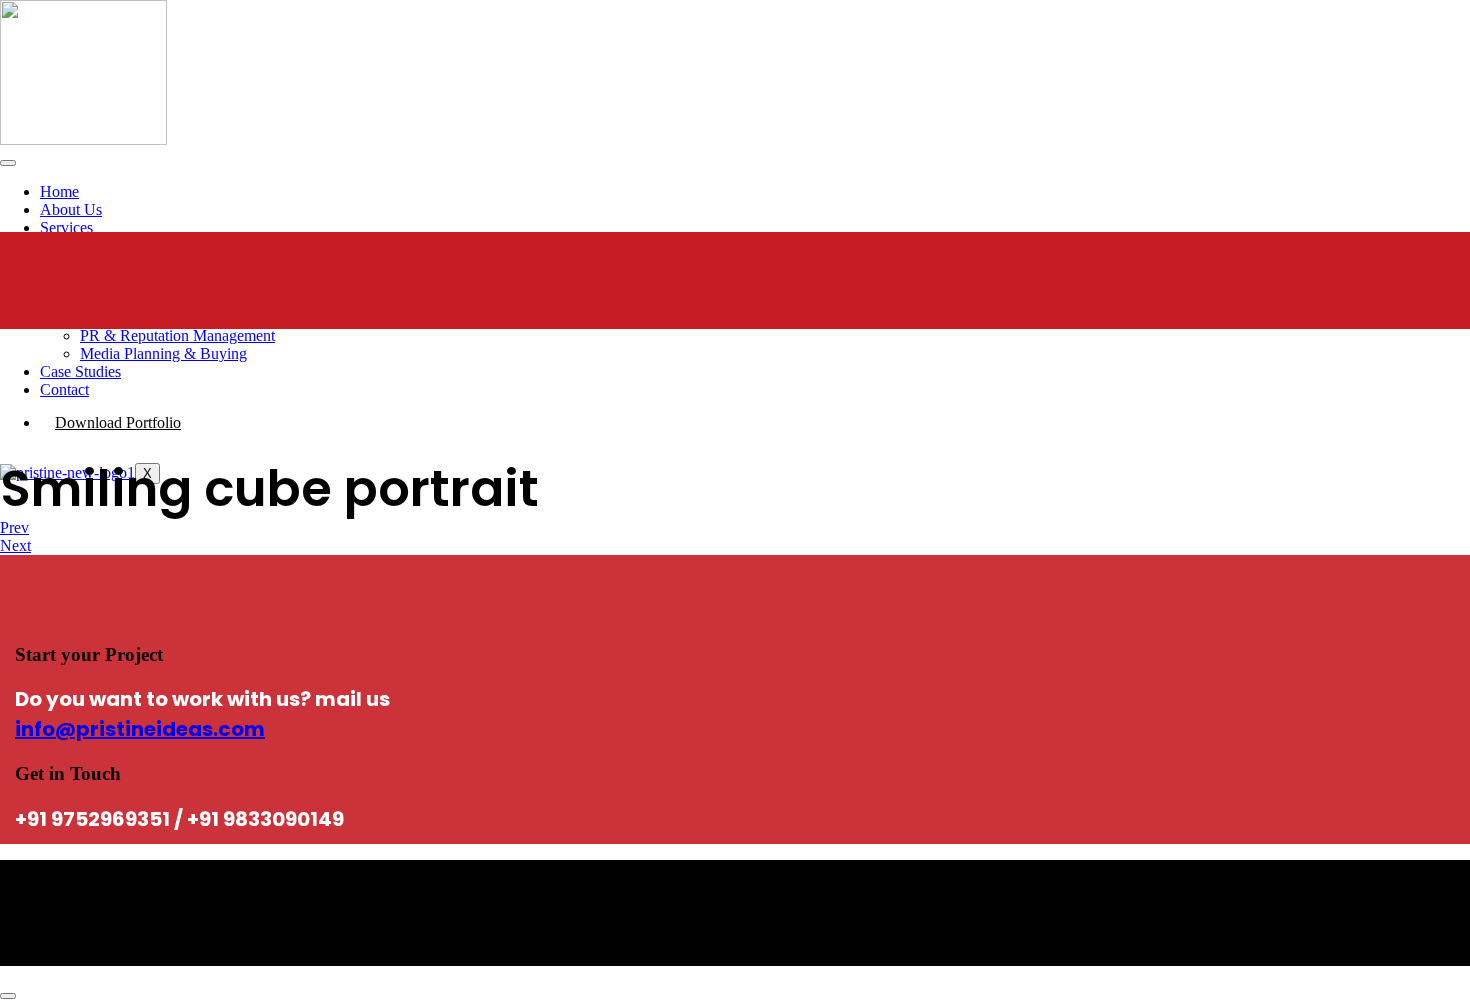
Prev (14, 527)
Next (15, 545)
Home (59, 191)
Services (66, 227)
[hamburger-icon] (8, 163)
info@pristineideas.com (140, 729)
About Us (71, 209)
